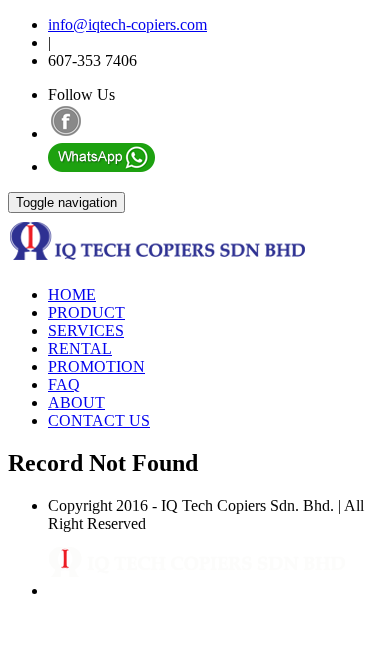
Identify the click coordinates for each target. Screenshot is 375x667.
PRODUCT (86, 312)
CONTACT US (99, 420)
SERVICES (86, 330)
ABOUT (76, 402)
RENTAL (80, 348)
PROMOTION (96, 366)
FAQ (64, 384)
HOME (72, 294)
